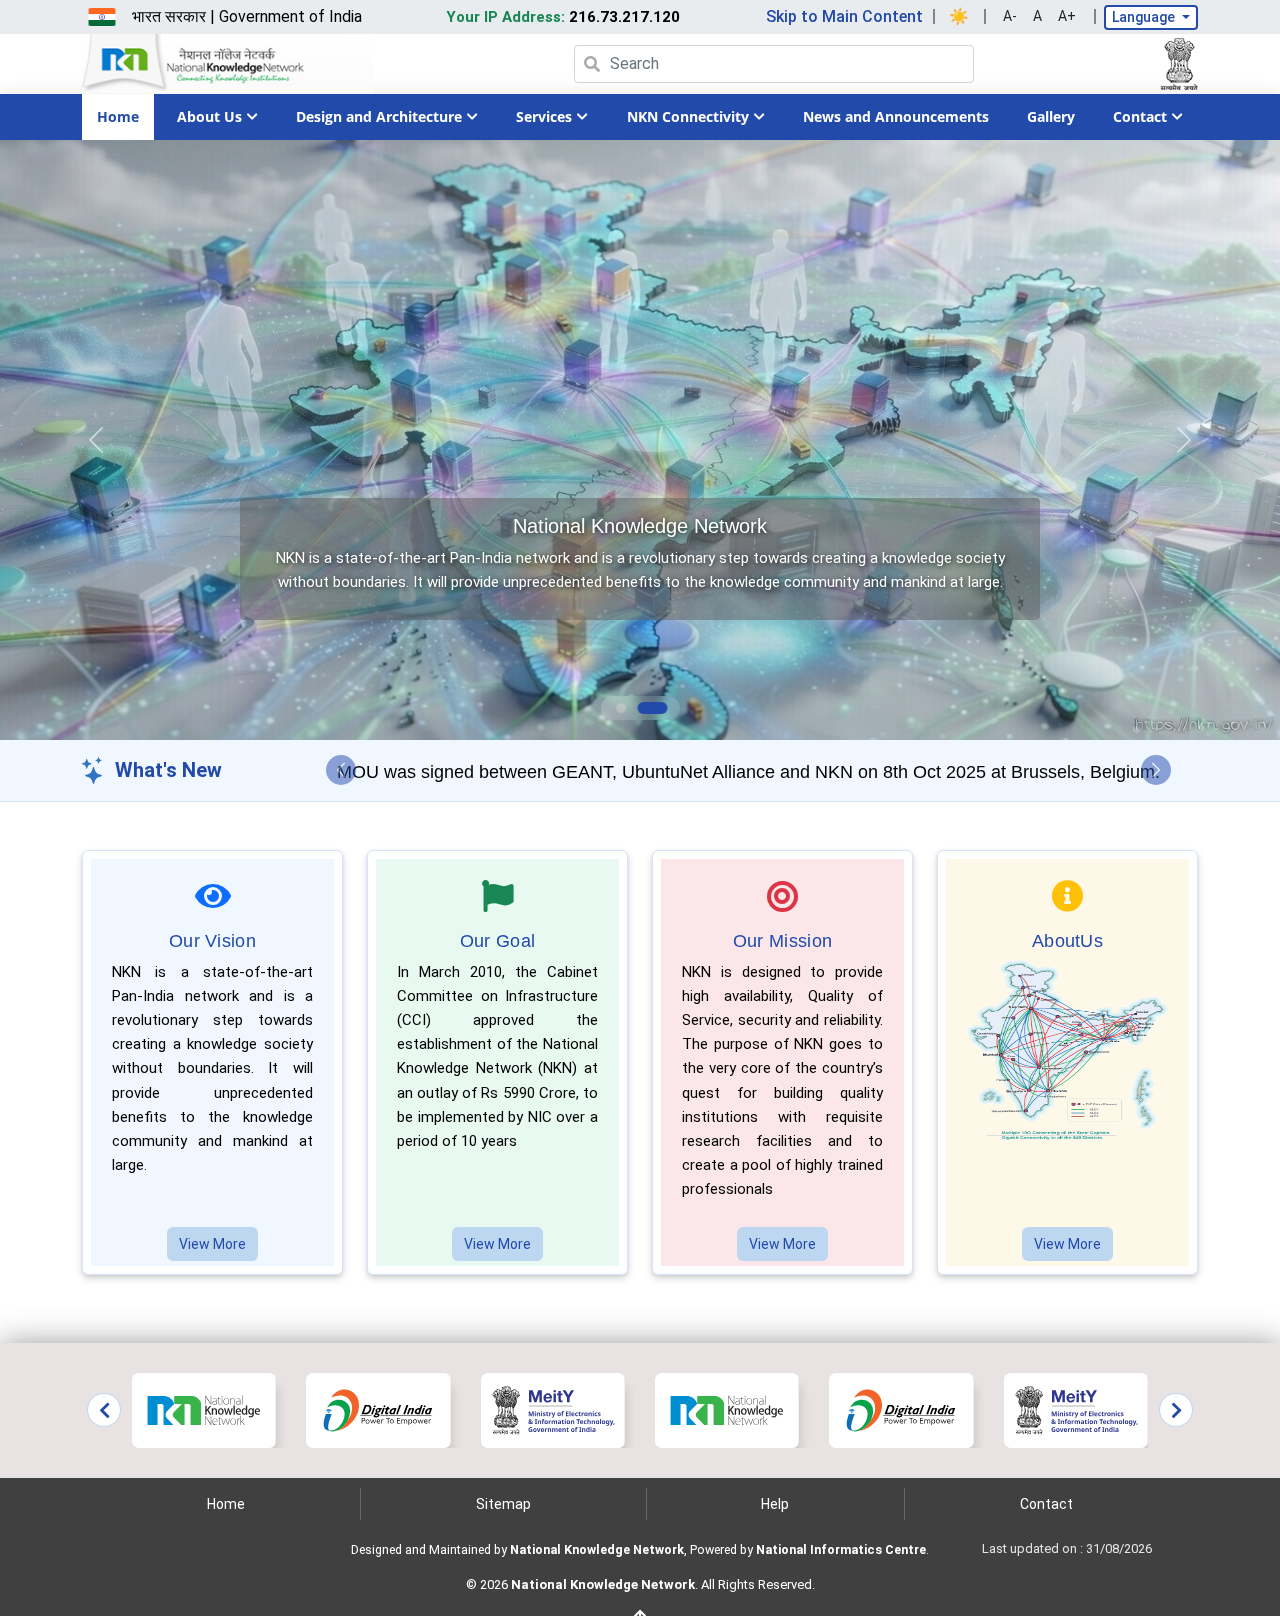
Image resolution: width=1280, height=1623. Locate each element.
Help (775, 1504)
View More (212, 1244)
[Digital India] (378, 1409)
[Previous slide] (104, 1410)
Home (118, 116)
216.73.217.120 (563, 17)
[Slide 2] (652, 708)
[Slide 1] (621, 708)
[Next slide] (1176, 1410)
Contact (1046, 1504)
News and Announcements (896, 116)
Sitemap (503, 1504)
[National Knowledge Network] (204, 1409)
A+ (1067, 16)
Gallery (1051, 116)
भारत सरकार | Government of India (247, 16)
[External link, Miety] (553, 1409)
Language (1145, 17)
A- (1010, 16)
